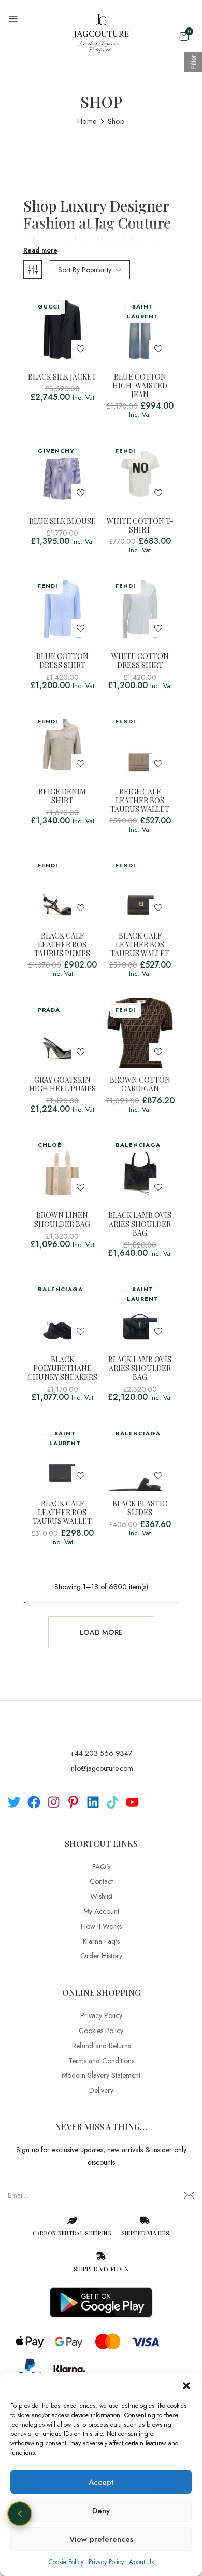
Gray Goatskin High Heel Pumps (62, 1085)
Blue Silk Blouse (62, 521)
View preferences (101, 2539)
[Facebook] (34, 1802)
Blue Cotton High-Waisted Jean (140, 386)
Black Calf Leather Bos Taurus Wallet (140, 945)
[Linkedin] (93, 1802)
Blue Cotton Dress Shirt (62, 661)
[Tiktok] (113, 1802)
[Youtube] (132, 1802)
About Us (141, 2562)
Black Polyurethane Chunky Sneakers (62, 1368)
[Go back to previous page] (20, 2514)
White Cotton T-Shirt (140, 526)
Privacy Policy (106, 2562)
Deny (101, 2511)
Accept (101, 2482)
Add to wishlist (81, 349)
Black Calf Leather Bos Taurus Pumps (62, 945)
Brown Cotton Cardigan (140, 1085)
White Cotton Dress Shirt (140, 661)
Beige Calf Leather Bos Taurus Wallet (140, 801)
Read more (40, 250)
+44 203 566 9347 (101, 1753)
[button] (186, 2386)
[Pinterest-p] (73, 1802)
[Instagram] (54, 1802)
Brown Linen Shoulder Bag (62, 1220)
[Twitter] (14, 1802)
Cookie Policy (66, 2562)
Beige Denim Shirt (62, 796)
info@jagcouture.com (101, 1768)
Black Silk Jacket (62, 377)
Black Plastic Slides (140, 1508)
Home (87, 121)
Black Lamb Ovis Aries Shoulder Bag (140, 1224)
